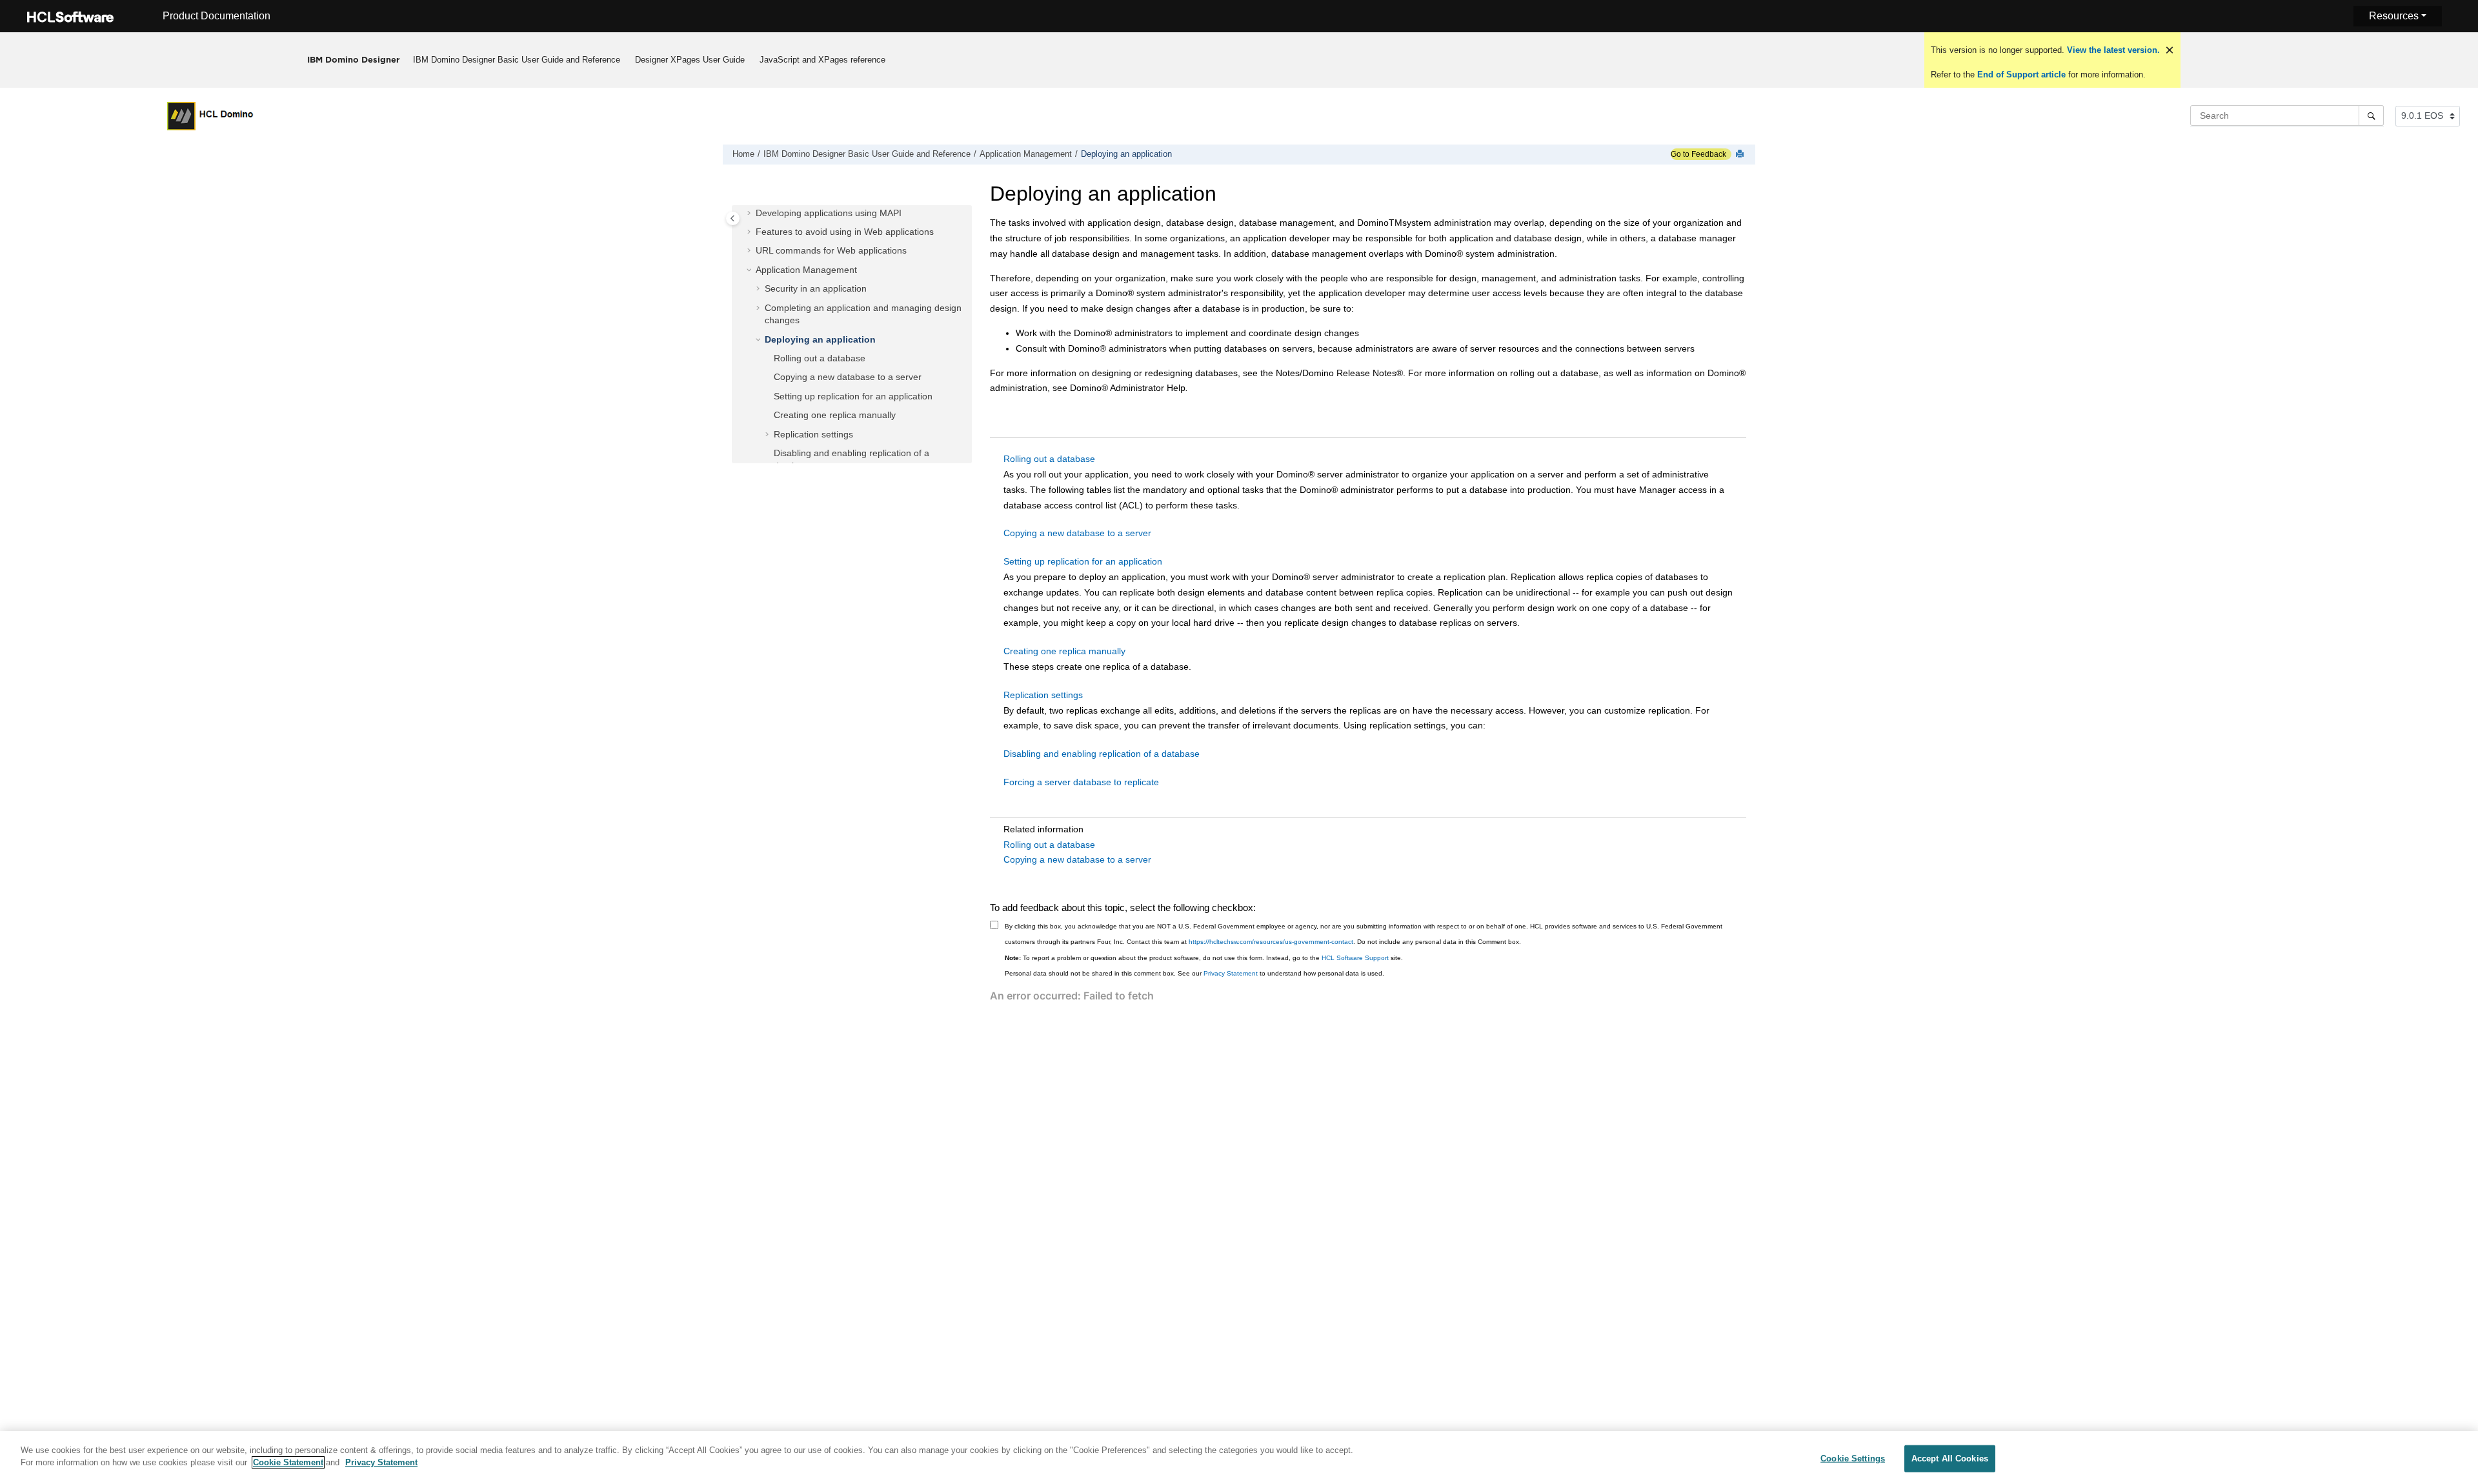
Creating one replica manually (835, 415)
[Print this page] (1741, 155)
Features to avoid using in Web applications (845, 232)
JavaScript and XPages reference (822, 60)
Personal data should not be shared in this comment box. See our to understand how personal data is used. (1194, 973)
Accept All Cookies (1950, 1459)
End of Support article (2021, 75)
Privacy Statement (1231, 973)
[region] (1239, 1458)
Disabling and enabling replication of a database (1102, 754)
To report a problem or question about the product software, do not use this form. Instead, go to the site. (1204, 958)
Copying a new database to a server (848, 377)
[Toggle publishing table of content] (733, 218)
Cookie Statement (288, 1462)
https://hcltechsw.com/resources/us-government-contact (1271, 942)
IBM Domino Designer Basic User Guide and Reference (517, 60)
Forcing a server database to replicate (1081, 782)
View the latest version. (2112, 50)
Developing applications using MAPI (829, 213)
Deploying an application (1126, 154)
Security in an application (816, 288)
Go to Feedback (1698, 154)
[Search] (2371, 115)
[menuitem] (517, 60)
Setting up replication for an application (853, 396)
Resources (2394, 16)
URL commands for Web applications (831, 250)
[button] (750, 214)
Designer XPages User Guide (690, 60)
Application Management (1026, 154)
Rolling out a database (820, 358)
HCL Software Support (1355, 958)
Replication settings (813, 434)
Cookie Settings (1853, 1459)
